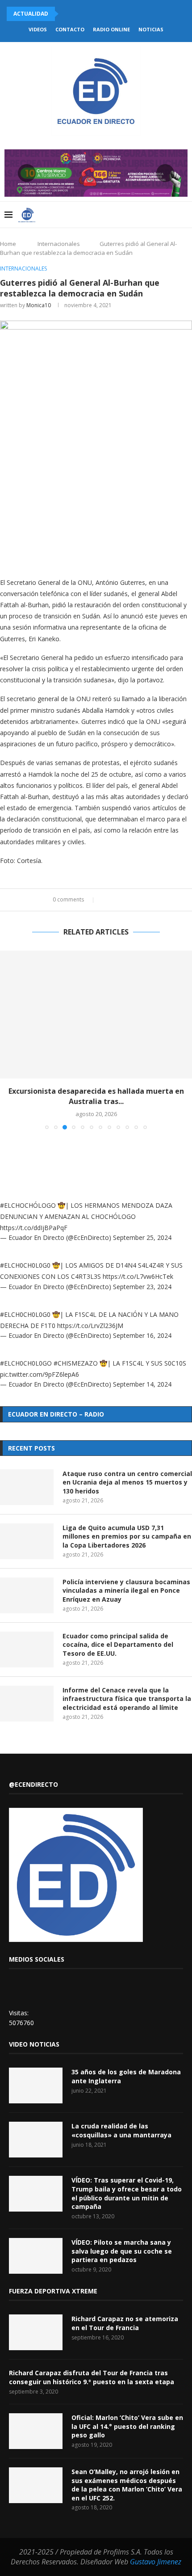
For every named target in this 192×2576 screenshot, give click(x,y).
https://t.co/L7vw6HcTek (138, 1276)
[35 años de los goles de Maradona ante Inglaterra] (36, 2085)
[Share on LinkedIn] (123, 900)
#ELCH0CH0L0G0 (25, 1265)
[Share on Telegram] (140, 900)
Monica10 (39, 305)
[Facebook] (114, 215)
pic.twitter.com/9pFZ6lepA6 (40, 1374)
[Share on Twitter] (115, 900)
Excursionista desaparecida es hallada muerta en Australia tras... (96, 1096)
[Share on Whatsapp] (131, 900)
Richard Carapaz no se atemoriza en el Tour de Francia (125, 2323)
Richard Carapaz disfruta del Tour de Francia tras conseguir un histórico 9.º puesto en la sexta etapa (92, 2377)
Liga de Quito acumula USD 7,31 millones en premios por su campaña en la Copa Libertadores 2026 (127, 1536)
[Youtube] (142, 215)
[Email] (152, 215)
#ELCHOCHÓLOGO (28, 1205)
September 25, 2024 (142, 1237)
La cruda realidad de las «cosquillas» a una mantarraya (121, 2130)
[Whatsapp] (161, 215)
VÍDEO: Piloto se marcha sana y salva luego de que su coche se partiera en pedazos (122, 2251)
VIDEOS (38, 29)
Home (8, 244)
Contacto (70, 29)
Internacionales (59, 244)
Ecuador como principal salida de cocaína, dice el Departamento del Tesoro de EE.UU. (118, 1645)
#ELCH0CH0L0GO (26, 1363)
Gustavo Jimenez (156, 2562)
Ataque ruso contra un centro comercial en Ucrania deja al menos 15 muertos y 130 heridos (127, 1482)
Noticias (151, 29)
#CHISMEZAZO (76, 1363)
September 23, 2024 (142, 1287)
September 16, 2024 (142, 1335)
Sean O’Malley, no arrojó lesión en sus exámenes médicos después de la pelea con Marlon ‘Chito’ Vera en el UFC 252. (127, 2485)
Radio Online (111, 29)
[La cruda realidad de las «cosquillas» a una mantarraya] (36, 2140)
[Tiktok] (170, 215)
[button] (67, 14)
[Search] (183, 215)
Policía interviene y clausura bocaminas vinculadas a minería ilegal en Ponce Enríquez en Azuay (126, 1590)
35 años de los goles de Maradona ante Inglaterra (126, 2076)
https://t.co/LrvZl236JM (90, 1326)
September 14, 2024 (142, 1384)
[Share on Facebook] (106, 900)
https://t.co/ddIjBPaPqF (34, 1228)
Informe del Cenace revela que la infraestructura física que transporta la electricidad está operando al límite (127, 1699)
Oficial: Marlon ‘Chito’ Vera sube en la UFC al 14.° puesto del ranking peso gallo (127, 2426)
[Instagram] (133, 215)
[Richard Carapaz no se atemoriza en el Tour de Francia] (36, 2332)
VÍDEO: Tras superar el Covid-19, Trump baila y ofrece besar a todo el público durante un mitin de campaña (127, 2193)
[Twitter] (123, 215)
